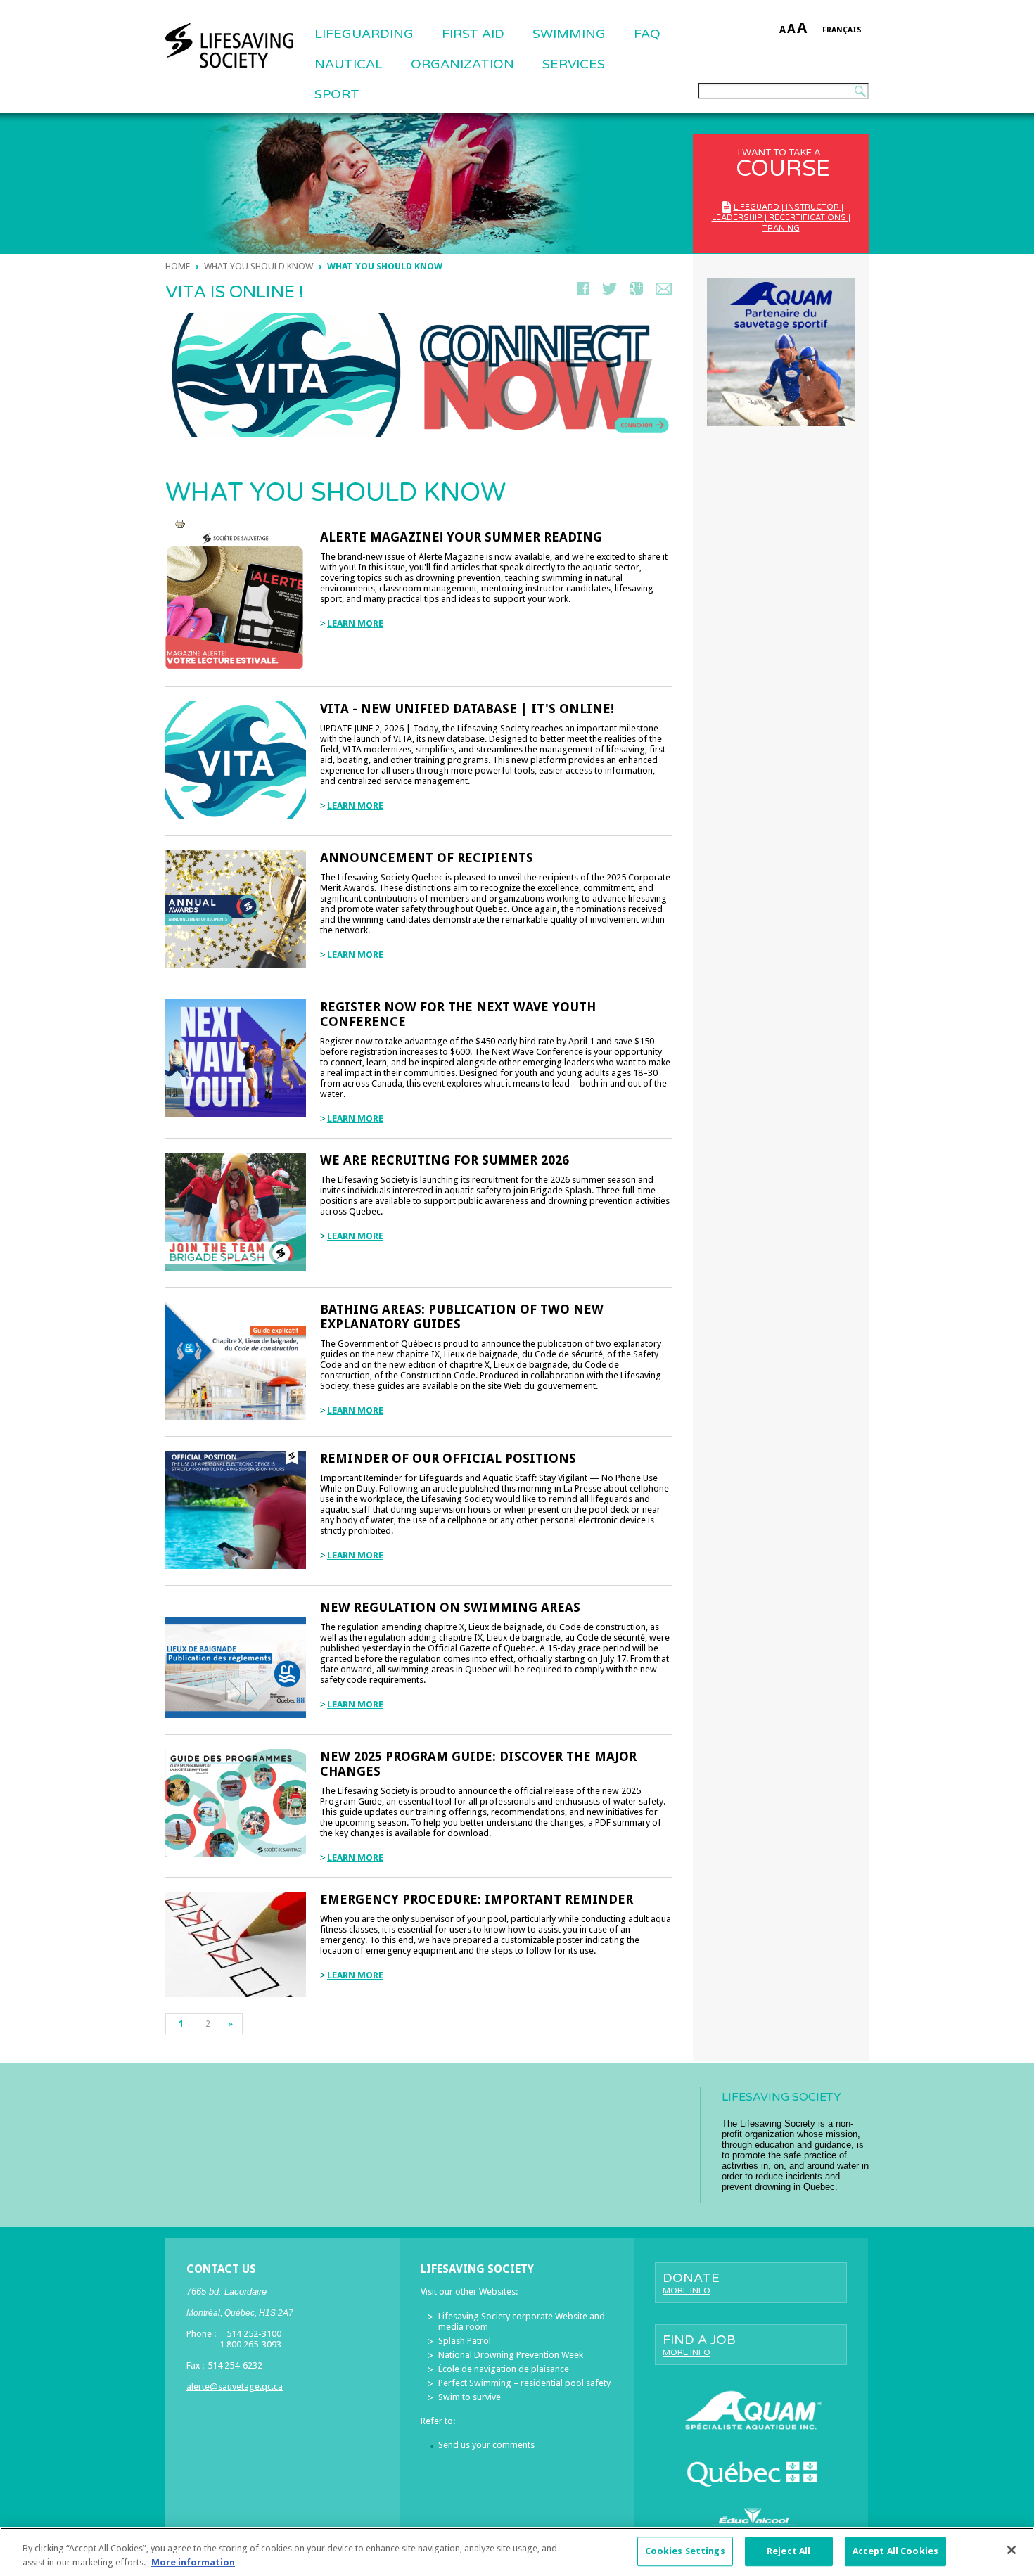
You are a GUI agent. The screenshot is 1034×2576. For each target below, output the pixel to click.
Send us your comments (486, 2445)
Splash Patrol (465, 2341)
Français (842, 30)
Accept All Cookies (895, 2552)
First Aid (473, 34)
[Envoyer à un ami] (664, 291)
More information (193, 2562)
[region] (517, 2552)
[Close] (1011, 2550)
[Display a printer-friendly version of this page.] (180, 524)
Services (574, 64)
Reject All (789, 2552)
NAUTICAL (349, 64)
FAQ (647, 34)
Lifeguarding (364, 34)
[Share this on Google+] (636, 291)
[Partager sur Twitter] (609, 291)
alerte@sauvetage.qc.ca (235, 2386)
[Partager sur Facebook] (583, 291)
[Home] (229, 46)
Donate (691, 2283)
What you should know (258, 266)
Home (178, 266)
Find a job (699, 2345)
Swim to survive (470, 2397)
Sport (337, 94)
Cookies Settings (685, 2552)
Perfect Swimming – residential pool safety (524, 2383)
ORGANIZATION (462, 64)
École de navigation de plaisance (504, 2369)
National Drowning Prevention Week (511, 2355)
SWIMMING (569, 34)
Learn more (355, 623)
